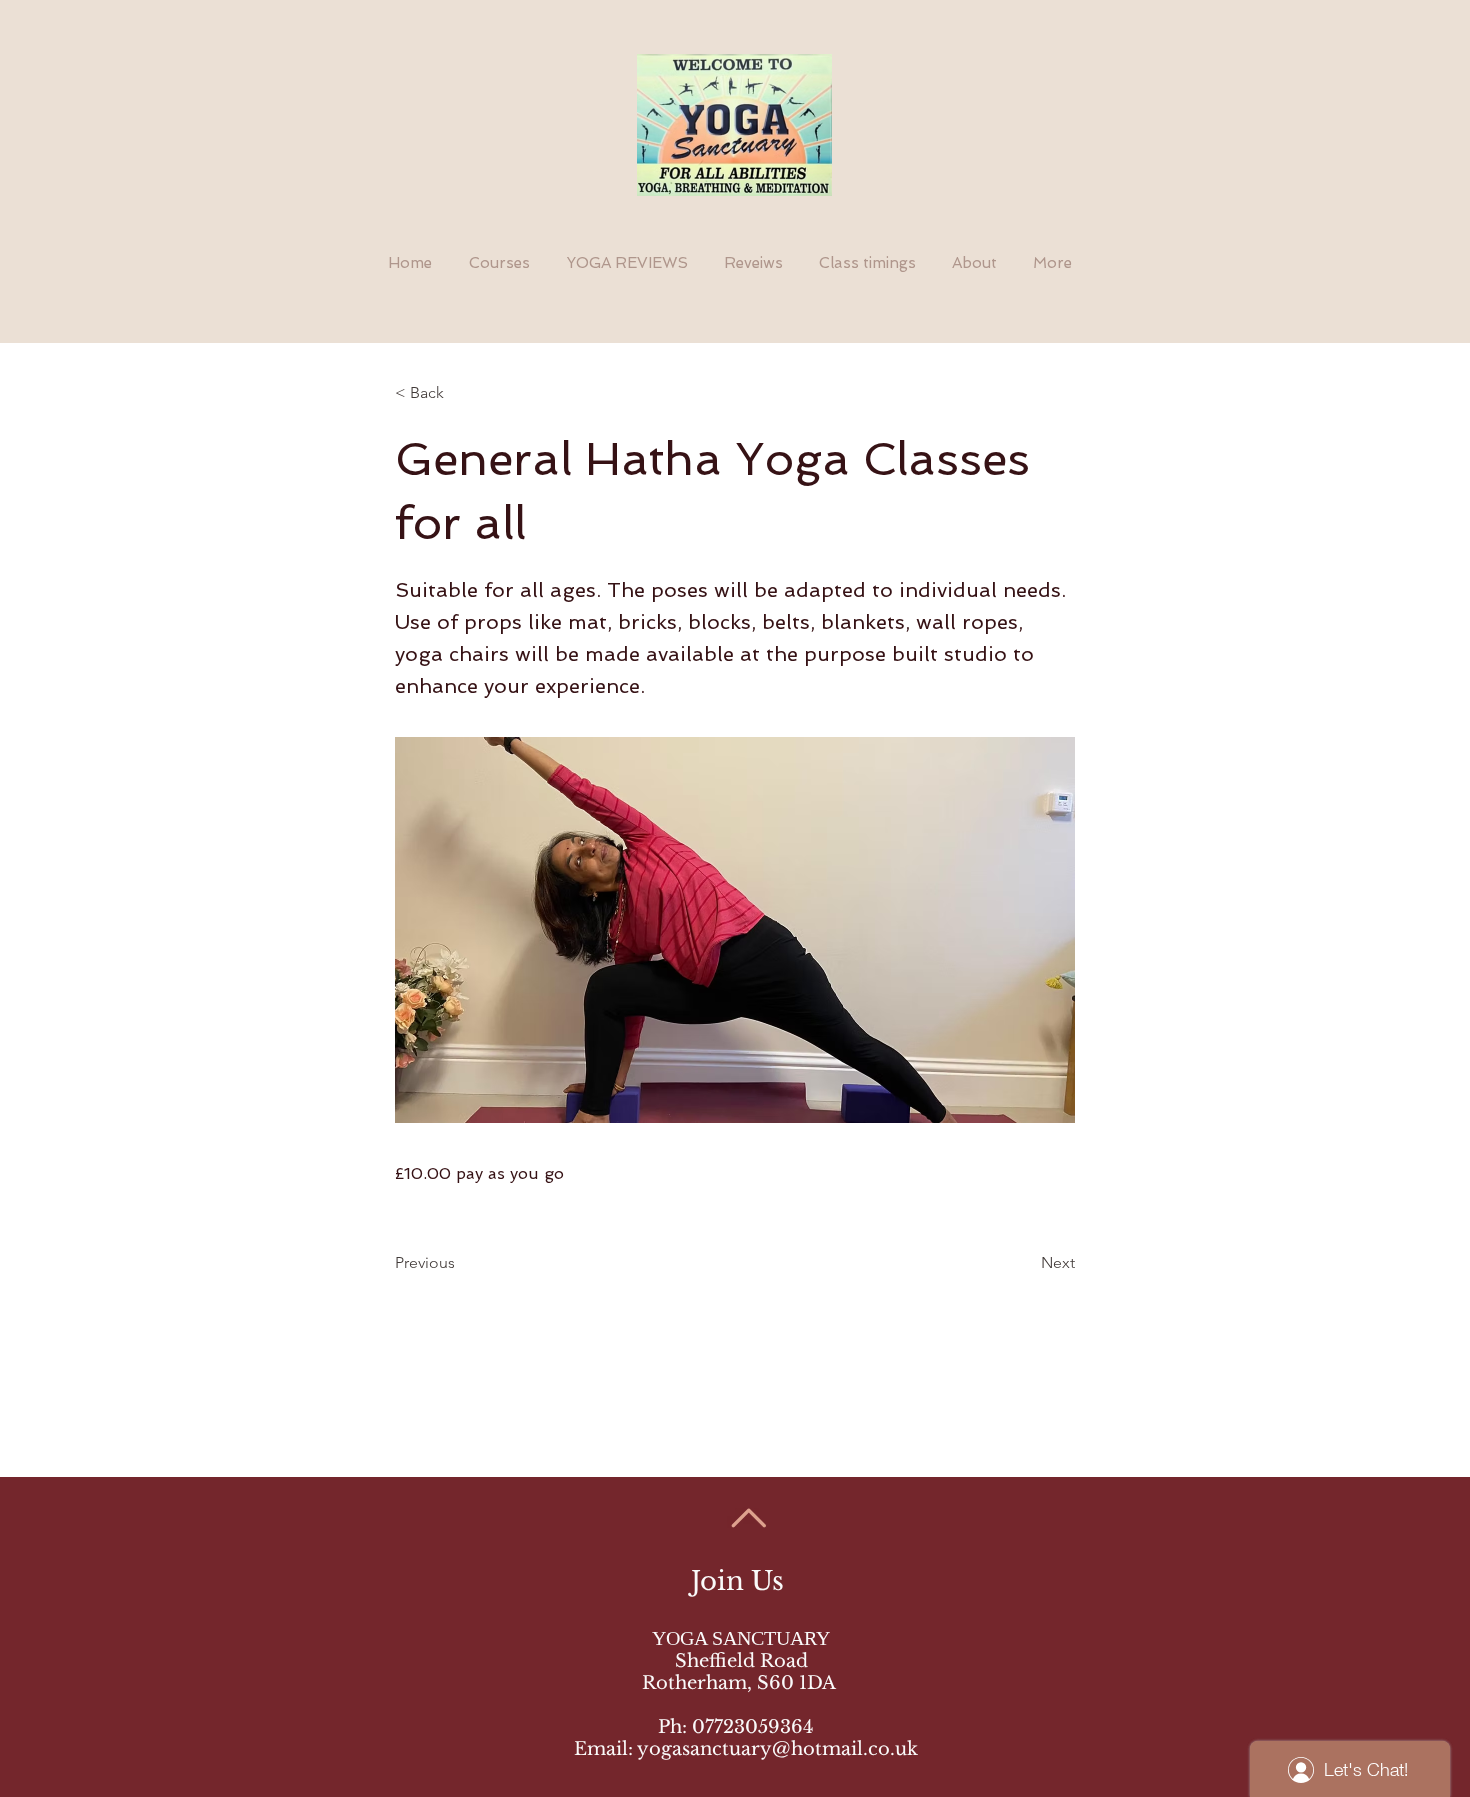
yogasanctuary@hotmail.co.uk (777, 1749)
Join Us (741, 1581)
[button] (461, 393)
